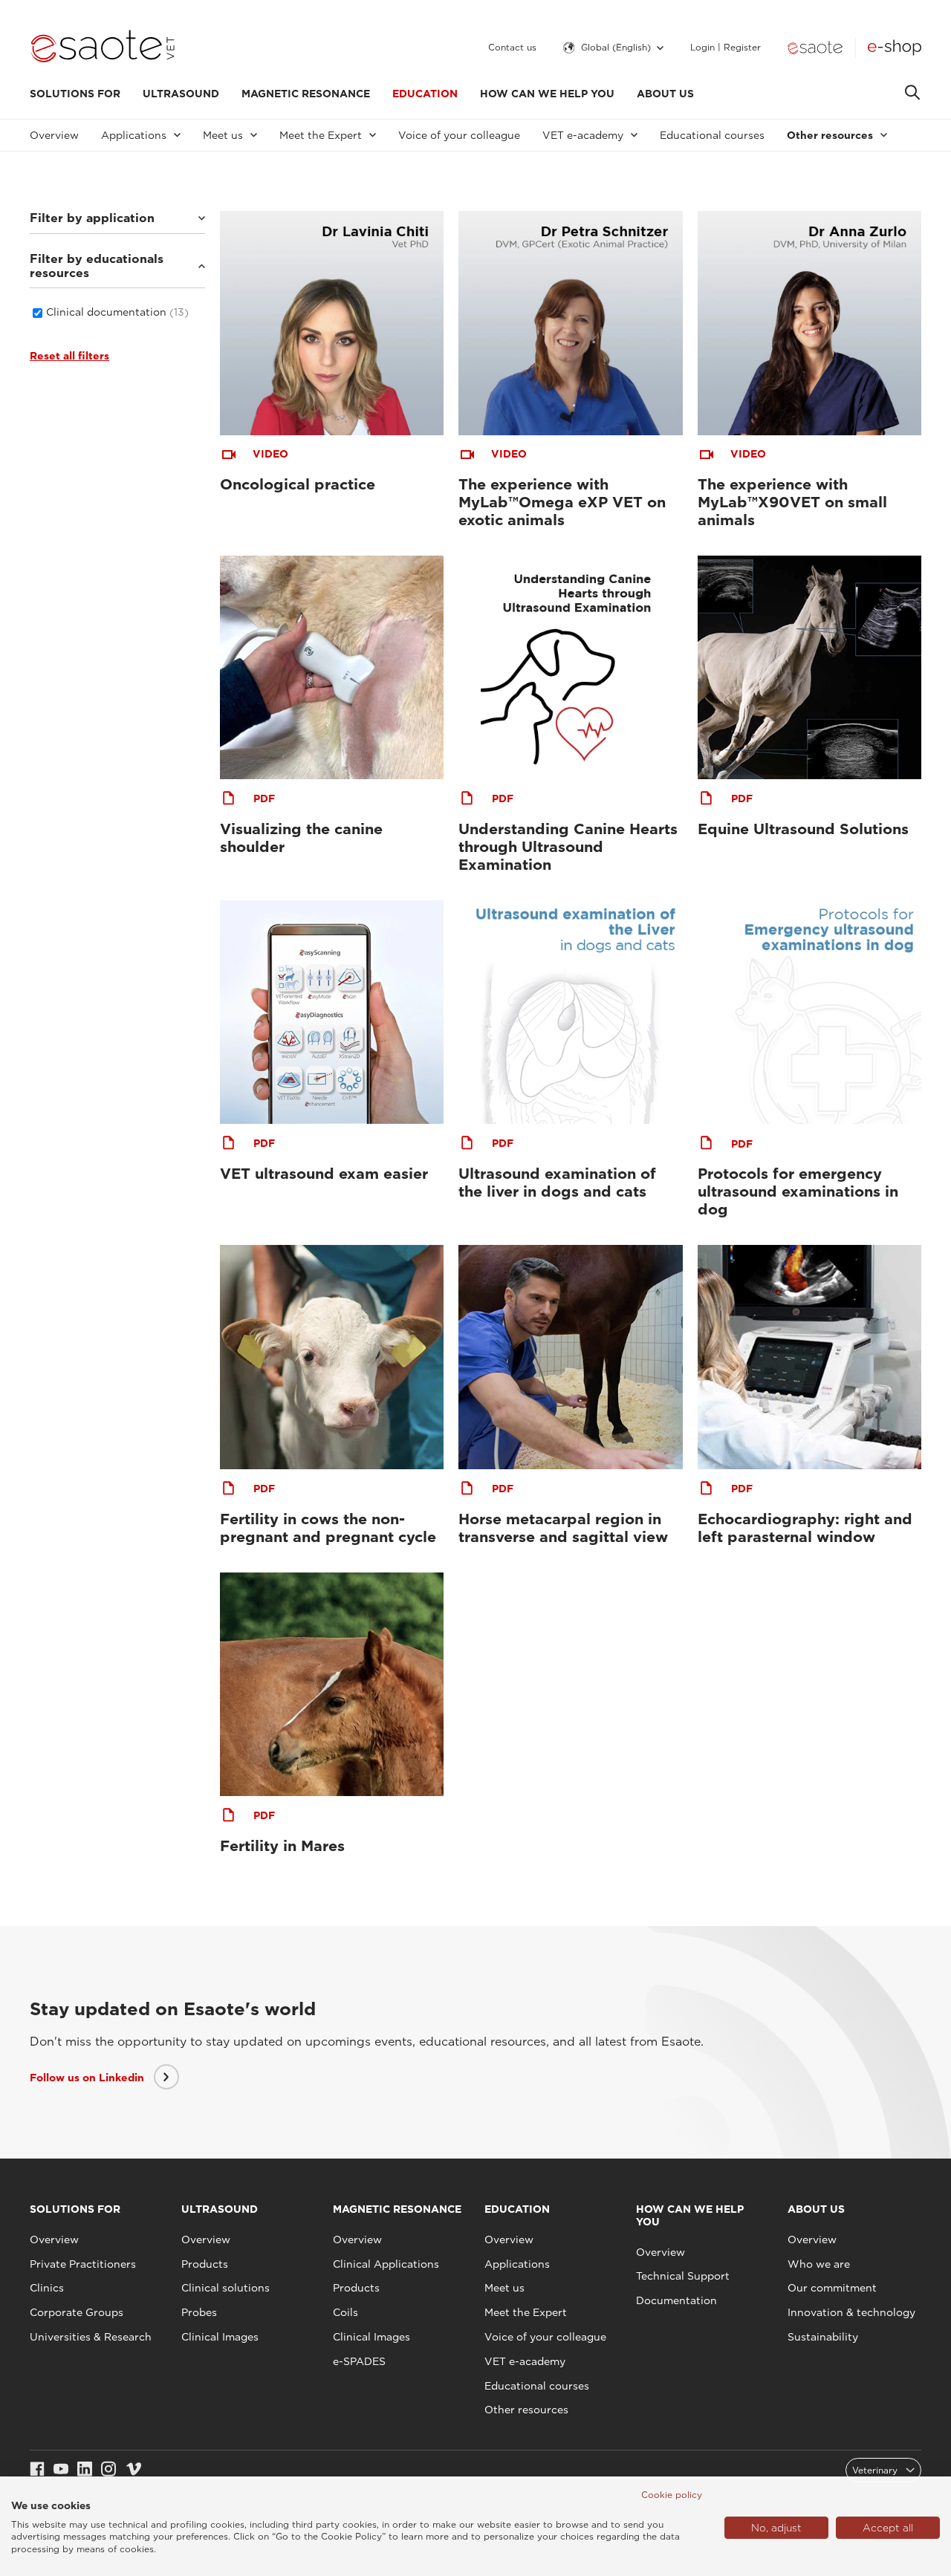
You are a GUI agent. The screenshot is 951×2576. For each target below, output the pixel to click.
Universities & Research (91, 2337)
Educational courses (712, 135)
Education (425, 94)
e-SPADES (359, 2361)
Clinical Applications (386, 2264)
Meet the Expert (526, 2312)
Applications (517, 2264)
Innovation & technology (851, 2312)
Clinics (47, 2288)
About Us (665, 94)
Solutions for (75, 94)
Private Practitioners (83, 2264)
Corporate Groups (77, 2312)
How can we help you (547, 94)
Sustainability (823, 2337)
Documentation (676, 2300)
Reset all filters (69, 356)
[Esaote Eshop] (895, 48)
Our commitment (832, 2288)
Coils (345, 2312)
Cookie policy (672, 2495)
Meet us (504, 2288)
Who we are (819, 2264)
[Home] (103, 48)
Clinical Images (220, 2337)
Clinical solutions (225, 2288)
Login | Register (726, 48)
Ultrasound (181, 94)
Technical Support (683, 2276)
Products (205, 2264)
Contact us (512, 48)
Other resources (526, 2410)
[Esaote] (815, 48)
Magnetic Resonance (306, 94)
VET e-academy (525, 2361)
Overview (54, 135)
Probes (199, 2312)
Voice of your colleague (459, 135)
